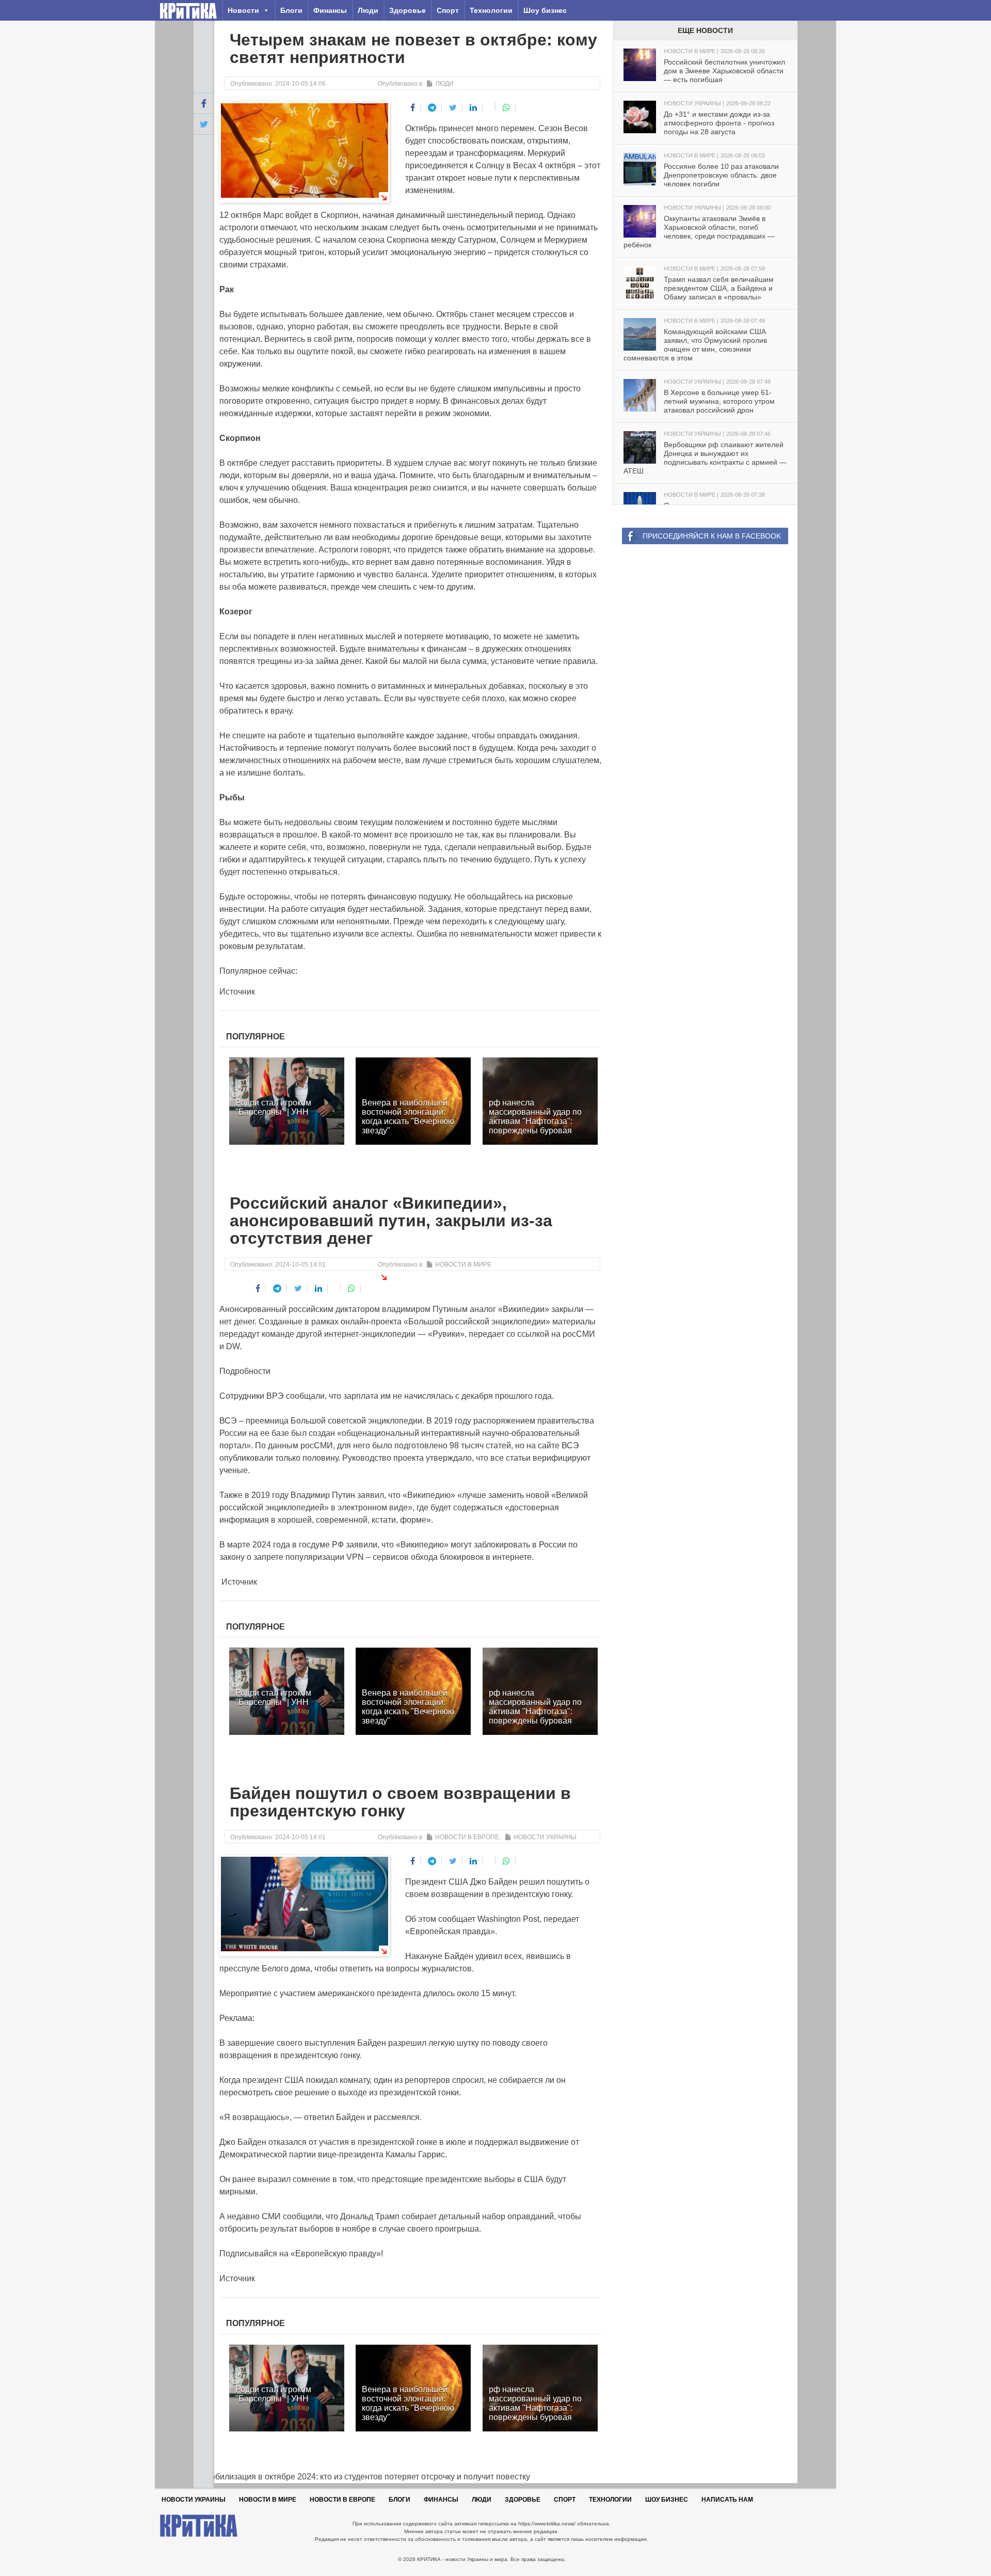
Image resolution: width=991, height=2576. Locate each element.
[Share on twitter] (453, 107)
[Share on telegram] (432, 107)
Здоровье (407, 10)
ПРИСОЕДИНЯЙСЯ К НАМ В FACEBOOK (712, 536)
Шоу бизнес (545, 10)
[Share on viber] (490, 106)
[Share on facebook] (413, 107)
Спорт (448, 10)
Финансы (330, 10)
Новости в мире (463, 1265)
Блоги (291, 10)
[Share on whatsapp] (507, 107)
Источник (237, 992)
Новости (243, 10)
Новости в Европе (467, 1837)
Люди (368, 10)
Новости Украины (545, 1837)
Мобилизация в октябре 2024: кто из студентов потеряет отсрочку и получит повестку (362, 2477)
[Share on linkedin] (474, 107)
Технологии (491, 10)
